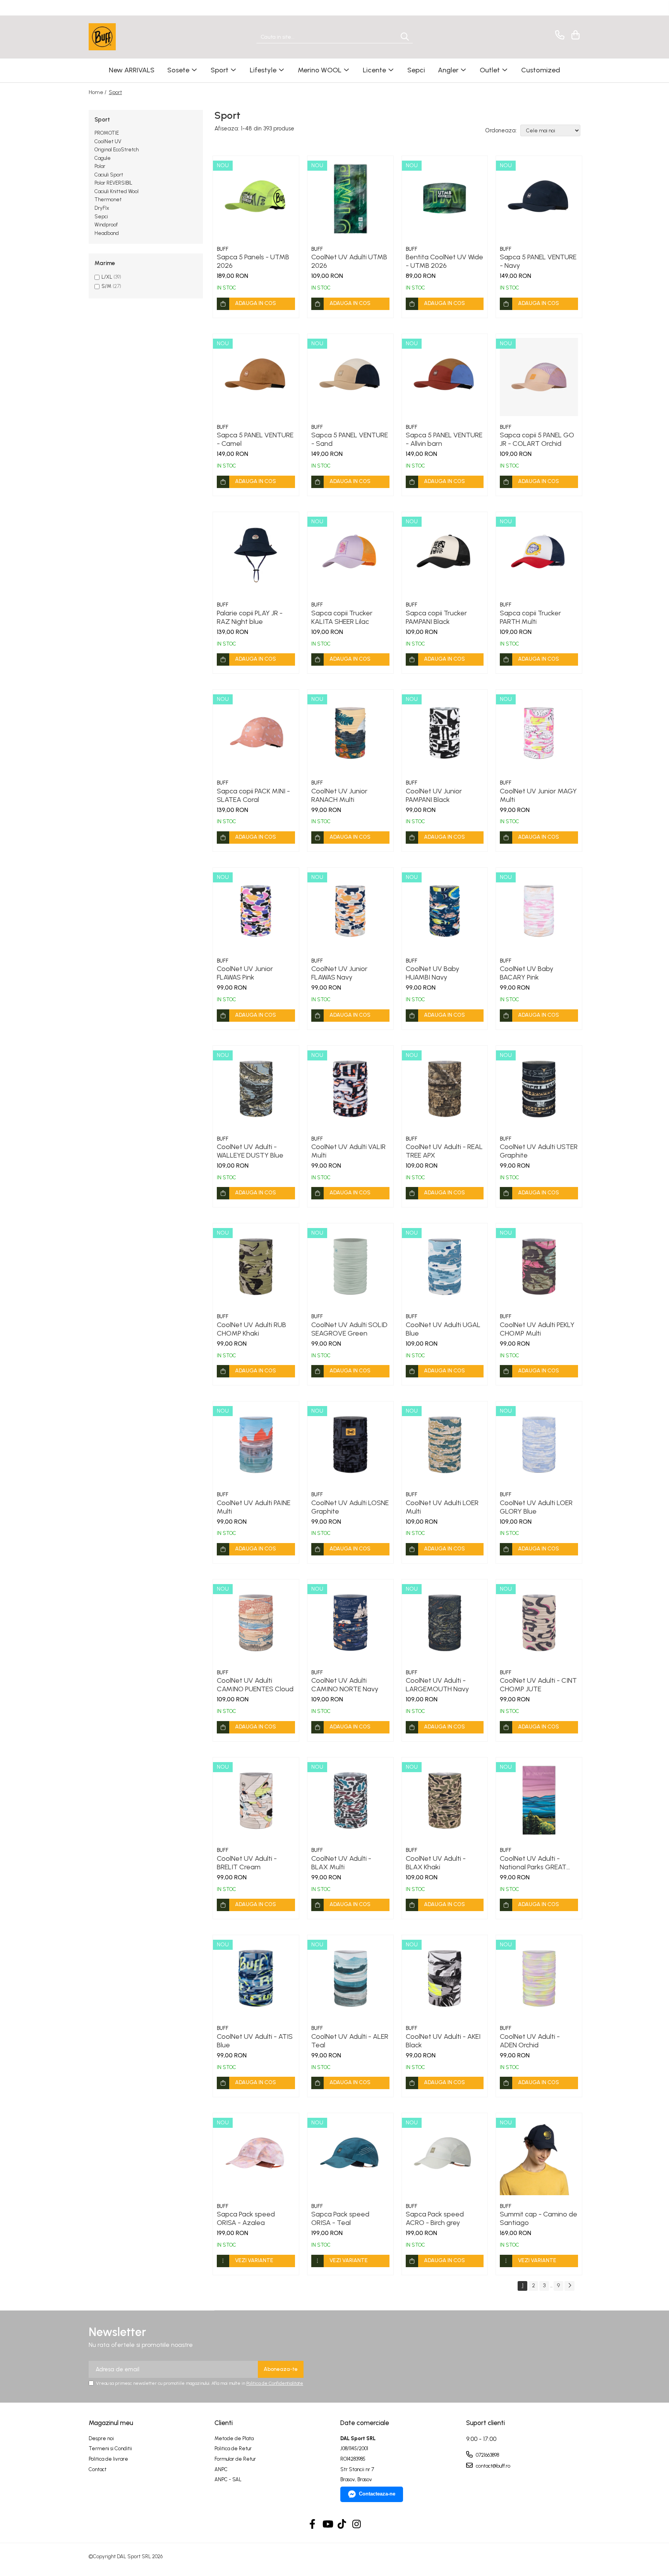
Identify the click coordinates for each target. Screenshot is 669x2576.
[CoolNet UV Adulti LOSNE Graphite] (350, 1444)
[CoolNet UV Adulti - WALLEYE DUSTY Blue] (256, 1089)
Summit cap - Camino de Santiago (539, 2218)
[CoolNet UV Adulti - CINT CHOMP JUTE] (539, 1622)
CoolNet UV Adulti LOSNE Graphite (350, 1507)
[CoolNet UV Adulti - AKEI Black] (445, 1978)
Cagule (103, 158)
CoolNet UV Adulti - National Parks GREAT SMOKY (533, 1863)
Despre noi (101, 2438)
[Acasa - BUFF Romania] (127, 37)
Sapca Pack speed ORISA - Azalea (246, 2218)
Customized (541, 70)
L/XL (107, 277)
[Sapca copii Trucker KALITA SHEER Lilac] (350, 555)
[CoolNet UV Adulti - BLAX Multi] (350, 1800)
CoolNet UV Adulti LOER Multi (442, 1507)
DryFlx (102, 208)
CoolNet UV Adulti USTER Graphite (539, 1151)
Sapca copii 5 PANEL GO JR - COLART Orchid (537, 439)
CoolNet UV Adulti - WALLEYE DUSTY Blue (250, 1151)
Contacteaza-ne (377, 2494)
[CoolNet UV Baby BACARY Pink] (539, 911)
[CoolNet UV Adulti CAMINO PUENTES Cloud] (256, 1622)
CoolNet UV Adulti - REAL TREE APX (444, 1151)
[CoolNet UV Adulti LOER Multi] (445, 1444)
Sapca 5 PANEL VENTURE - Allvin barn (444, 439)
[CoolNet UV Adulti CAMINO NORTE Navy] (350, 1622)
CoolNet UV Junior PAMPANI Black (434, 795)
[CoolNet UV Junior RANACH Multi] (350, 733)
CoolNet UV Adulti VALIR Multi (348, 1151)
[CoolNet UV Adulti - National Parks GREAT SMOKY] (539, 1800)
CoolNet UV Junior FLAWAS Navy (339, 973)
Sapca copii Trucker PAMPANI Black (436, 617)
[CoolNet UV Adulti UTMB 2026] (350, 199)
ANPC (221, 2469)
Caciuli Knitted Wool (117, 191)
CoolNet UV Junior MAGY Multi (538, 795)
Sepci (101, 217)
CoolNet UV (108, 141)
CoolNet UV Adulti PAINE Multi (254, 1507)
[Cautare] (405, 37)
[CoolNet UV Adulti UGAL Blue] (445, 1266)
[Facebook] (313, 2525)
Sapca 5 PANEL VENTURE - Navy (538, 261)
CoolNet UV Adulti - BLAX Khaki (436, 1863)
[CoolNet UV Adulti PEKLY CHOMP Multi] (539, 1266)
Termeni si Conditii (110, 2448)
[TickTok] (342, 2525)
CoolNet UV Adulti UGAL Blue (443, 1329)
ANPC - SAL (228, 2479)
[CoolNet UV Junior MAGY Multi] (539, 733)
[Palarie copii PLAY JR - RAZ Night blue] (256, 555)
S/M (106, 286)
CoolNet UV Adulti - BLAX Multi (341, 1863)
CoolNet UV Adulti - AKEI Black (443, 2041)
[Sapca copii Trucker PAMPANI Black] (445, 555)
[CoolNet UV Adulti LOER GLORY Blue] (539, 1444)
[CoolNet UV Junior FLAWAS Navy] (350, 911)
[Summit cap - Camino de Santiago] (539, 2156)
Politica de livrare (108, 2459)
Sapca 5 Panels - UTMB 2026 (253, 261)
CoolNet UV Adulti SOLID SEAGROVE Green (349, 1329)
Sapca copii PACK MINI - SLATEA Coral (253, 795)
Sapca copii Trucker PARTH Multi (530, 617)
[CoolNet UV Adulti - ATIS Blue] (256, 1978)
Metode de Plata (234, 2438)
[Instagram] (357, 2525)
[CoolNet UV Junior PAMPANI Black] (445, 733)
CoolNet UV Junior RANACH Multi (339, 795)
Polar (100, 166)
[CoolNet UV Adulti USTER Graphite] (539, 1089)
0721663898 (487, 2455)
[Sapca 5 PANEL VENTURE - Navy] (539, 199)
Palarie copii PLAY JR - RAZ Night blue (250, 617)
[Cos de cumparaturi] (574, 35)
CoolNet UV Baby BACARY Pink (527, 973)
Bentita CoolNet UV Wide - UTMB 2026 (444, 261)
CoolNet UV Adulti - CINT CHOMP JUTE (538, 1685)
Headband (107, 233)
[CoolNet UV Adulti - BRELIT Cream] (256, 1800)
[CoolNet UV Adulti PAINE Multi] (256, 1444)
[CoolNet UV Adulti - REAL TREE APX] (445, 1089)
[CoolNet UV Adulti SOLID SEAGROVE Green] (350, 1266)
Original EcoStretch (117, 150)
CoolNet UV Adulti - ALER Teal (350, 2041)
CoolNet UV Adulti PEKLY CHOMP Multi (537, 1329)
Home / (98, 92)
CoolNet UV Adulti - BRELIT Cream (247, 1863)
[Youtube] (327, 2525)
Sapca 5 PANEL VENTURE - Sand (350, 439)
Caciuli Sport (109, 175)
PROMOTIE (107, 133)
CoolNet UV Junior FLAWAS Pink (245, 973)
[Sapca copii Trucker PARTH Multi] (539, 555)
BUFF (223, 249)
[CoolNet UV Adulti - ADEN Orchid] (539, 1978)
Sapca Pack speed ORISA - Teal (340, 2218)
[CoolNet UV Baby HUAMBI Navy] (445, 911)
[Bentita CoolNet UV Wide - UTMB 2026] (445, 199)
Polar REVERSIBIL (113, 183)
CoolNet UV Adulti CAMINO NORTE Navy (345, 1685)
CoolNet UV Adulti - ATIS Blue (255, 2041)
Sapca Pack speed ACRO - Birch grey (435, 2218)
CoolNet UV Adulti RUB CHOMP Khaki (251, 1329)
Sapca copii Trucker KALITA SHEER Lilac (342, 617)
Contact (98, 2469)
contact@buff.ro (492, 2466)
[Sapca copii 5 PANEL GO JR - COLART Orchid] (539, 377)
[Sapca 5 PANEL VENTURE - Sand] (350, 377)
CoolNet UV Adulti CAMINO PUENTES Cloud (255, 1685)
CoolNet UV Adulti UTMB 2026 (349, 261)
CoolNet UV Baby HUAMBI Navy (432, 973)
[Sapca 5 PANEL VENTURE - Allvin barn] (445, 377)
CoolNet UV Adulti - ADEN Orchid (530, 2041)
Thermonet (108, 200)
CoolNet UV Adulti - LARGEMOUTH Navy (437, 1685)
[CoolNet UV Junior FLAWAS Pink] (256, 911)
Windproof (106, 225)
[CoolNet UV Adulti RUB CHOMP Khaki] (256, 1266)
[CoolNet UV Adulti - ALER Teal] (350, 1978)
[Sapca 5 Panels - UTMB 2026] (256, 199)
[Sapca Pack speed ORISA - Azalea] (256, 2156)
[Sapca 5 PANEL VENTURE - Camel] (256, 377)
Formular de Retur (235, 2459)
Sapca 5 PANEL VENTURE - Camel (255, 439)
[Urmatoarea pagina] (570, 2286)
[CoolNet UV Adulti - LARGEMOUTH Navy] (445, 1622)
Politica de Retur (233, 2448)
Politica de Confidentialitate (275, 2383)
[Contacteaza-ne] (558, 35)
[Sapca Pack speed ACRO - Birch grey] (445, 2156)
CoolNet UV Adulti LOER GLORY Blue (536, 1507)
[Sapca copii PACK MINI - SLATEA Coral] (256, 733)
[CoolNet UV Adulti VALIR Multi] (350, 1089)
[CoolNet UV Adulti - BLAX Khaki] (445, 1800)
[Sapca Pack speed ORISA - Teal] (350, 2156)
